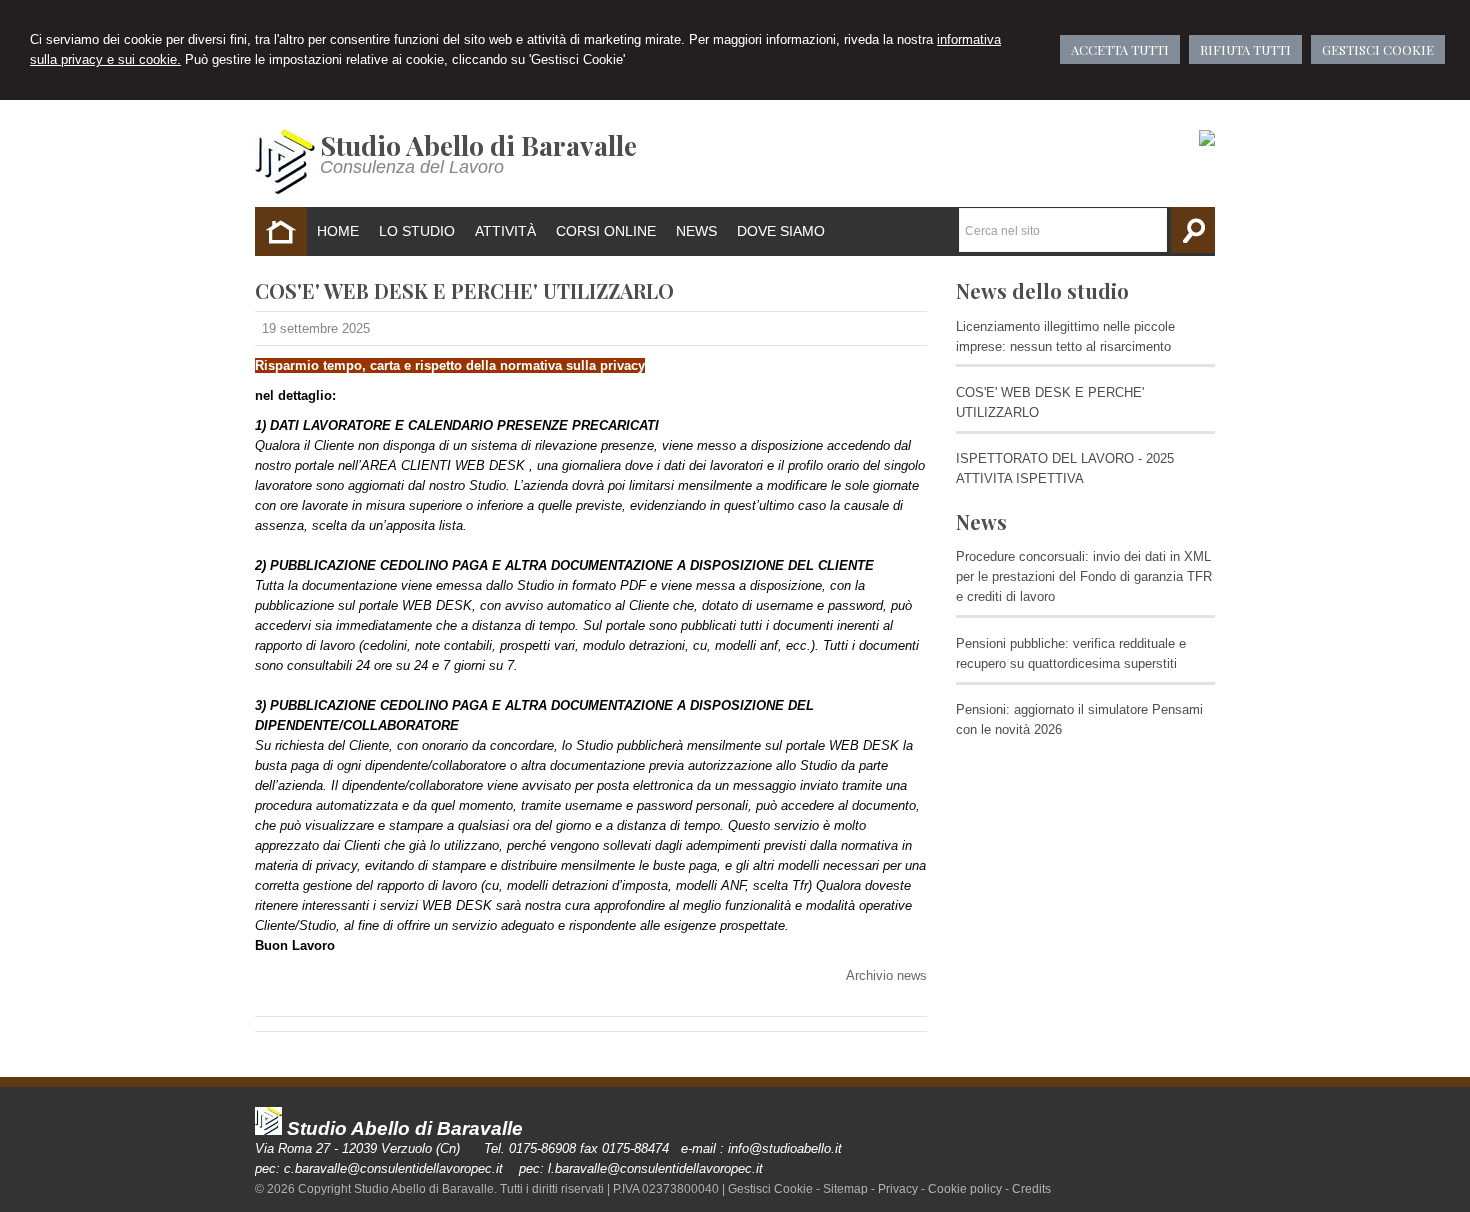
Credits (1031, 1189)
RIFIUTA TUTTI (1245, 49)
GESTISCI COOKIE (1378, 49)
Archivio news (886, 975)
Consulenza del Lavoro (412, 167)
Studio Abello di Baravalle (478, 145)
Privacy (898, 1189)
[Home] (285, 189)
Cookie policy (965, 1189)
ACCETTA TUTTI (1120, 49)
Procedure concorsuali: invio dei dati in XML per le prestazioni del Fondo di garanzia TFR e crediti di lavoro (1084, 576)
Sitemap (845, 1189)
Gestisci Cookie (770, 1189)
